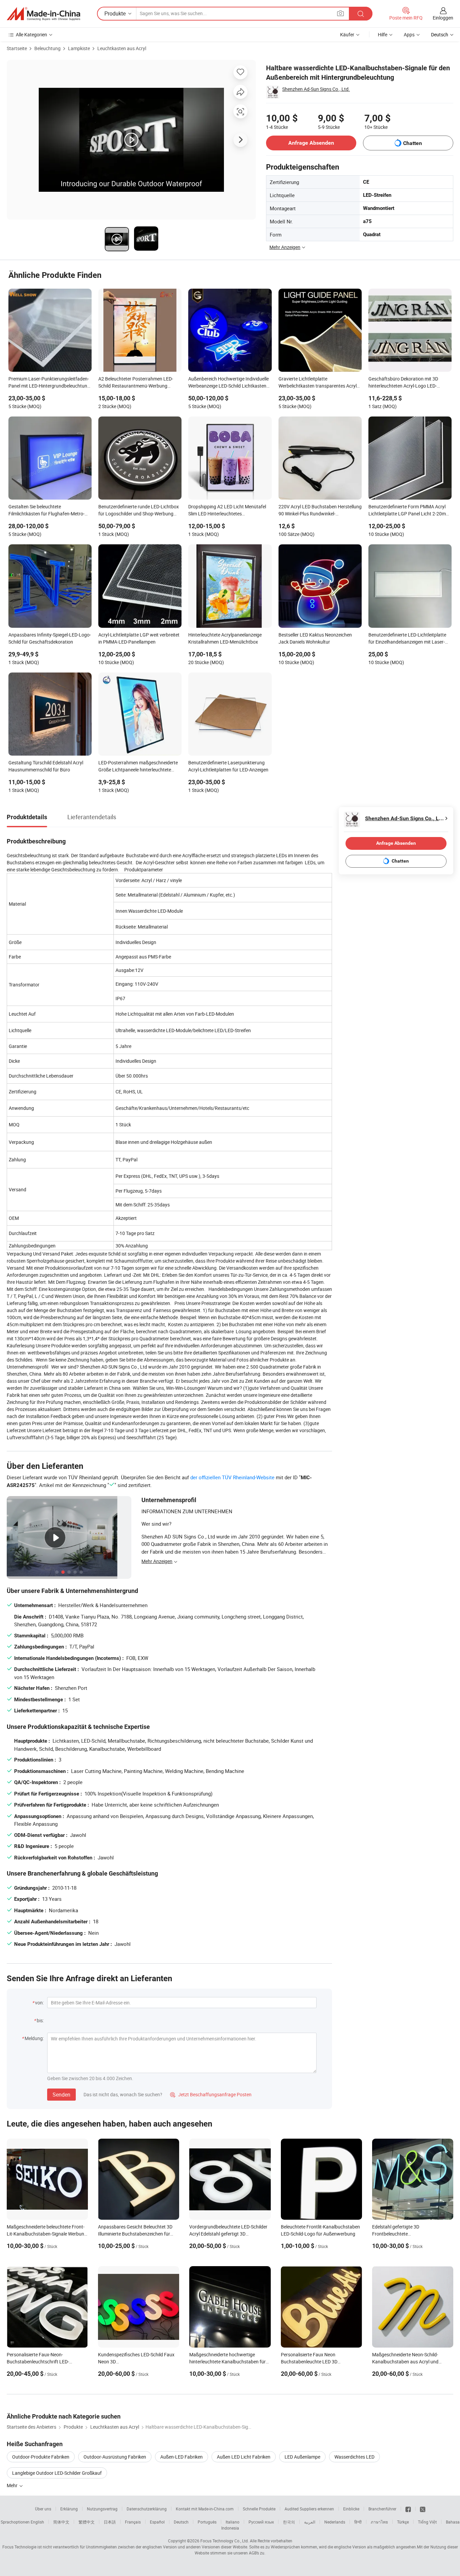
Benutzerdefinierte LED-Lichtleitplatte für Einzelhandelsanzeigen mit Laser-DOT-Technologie (407, 639)
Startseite (17, 48)
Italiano (233, 2522)
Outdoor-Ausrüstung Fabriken (115, 2457)
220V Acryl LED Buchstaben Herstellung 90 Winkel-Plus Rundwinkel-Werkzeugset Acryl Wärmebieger (320, 511)
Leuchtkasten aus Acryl (122, 48)
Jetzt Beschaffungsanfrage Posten (211, 2094)
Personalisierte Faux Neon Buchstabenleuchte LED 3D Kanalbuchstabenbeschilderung (314, 2362)
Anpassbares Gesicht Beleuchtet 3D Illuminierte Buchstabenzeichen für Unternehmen (135, 2234)
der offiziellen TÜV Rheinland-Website (232, 1477)
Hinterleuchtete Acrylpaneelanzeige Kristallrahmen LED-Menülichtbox (225, 638)
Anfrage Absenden (311, 143)
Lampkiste (79, 48)
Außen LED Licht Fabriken (244, 2457)
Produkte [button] (115, 13)
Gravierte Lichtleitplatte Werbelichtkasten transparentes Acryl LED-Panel (318, 383)
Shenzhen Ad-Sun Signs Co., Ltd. (316, 89)
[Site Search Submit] (361, 14)
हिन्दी (358, 2522)
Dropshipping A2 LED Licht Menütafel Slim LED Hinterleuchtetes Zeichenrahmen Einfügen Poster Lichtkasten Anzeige (227, 511)
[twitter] (423, 2509)
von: (39, 2003)
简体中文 (61, 2522)
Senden (61, 2095)
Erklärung (69, 2509)
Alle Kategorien (31, 34)
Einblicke (351, 2509)
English (37, 2522)
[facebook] (408, 2509)
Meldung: (34, 2038)
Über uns (43, 2509)
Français (133, 2522)
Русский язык (261, 2522)
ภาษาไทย (379, 2522)
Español (157, 2522)
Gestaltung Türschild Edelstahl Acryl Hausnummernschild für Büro (46, 766)
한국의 (289, 2522)
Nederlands (335, 2522)
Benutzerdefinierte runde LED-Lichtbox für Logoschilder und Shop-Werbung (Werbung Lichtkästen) (139, 511)
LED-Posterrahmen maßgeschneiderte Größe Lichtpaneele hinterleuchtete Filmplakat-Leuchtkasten (138, 767)
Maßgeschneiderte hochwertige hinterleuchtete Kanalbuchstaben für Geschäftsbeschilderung (227, 2362)
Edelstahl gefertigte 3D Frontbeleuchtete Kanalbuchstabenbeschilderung (405, 2234)
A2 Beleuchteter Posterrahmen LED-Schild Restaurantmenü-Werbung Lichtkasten (136, 383)
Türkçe (403, 2522)
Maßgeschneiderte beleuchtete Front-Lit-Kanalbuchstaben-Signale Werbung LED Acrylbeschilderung (47, 2234)
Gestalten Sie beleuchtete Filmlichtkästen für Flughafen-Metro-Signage (46, 511)
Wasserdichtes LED (354, 2457)
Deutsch (181, 2522)
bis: (40, 2020)
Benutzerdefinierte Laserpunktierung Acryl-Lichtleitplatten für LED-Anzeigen (228, 766)
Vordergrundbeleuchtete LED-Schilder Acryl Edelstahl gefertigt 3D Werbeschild (228, 2234)
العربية (310, 2522)
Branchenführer (382, 2509)
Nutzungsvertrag (102, 2509)
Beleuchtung (47, 48)
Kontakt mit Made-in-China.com (205, 2509)
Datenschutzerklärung (147, 2509)
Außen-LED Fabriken (182, 2457)
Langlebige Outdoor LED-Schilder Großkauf (57, 2473)
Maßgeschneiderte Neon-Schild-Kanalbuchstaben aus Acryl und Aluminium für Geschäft (405, 2362)
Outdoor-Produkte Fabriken (41, 2457)
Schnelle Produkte (259, 2509)
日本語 (110, 2522)
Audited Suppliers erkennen (309, 2509)
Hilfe (383, 34)
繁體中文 (87, 2522)
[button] (340, 13)
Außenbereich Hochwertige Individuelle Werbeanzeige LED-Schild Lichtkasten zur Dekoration (228, 383)
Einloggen (443, 18)
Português (207, 2522)
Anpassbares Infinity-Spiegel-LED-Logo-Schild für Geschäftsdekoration (50, 638)
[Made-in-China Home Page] (43, 14)
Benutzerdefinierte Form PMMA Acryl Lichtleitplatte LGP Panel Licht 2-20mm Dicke (409, 511)
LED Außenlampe (302, 2457)
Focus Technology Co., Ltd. (225, 2541)
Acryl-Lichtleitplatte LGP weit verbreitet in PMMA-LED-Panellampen (139, 638)
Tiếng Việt (427, 2522)
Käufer (347, 34)
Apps (409, 34)
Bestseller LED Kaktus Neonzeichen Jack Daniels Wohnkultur (315, 638)
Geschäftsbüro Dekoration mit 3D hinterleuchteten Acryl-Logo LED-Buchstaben (403, 383)
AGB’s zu (257, 2553)
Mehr (13, 2485)
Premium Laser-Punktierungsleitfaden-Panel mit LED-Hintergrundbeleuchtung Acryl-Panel (49, 383)
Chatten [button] (413, 143)
